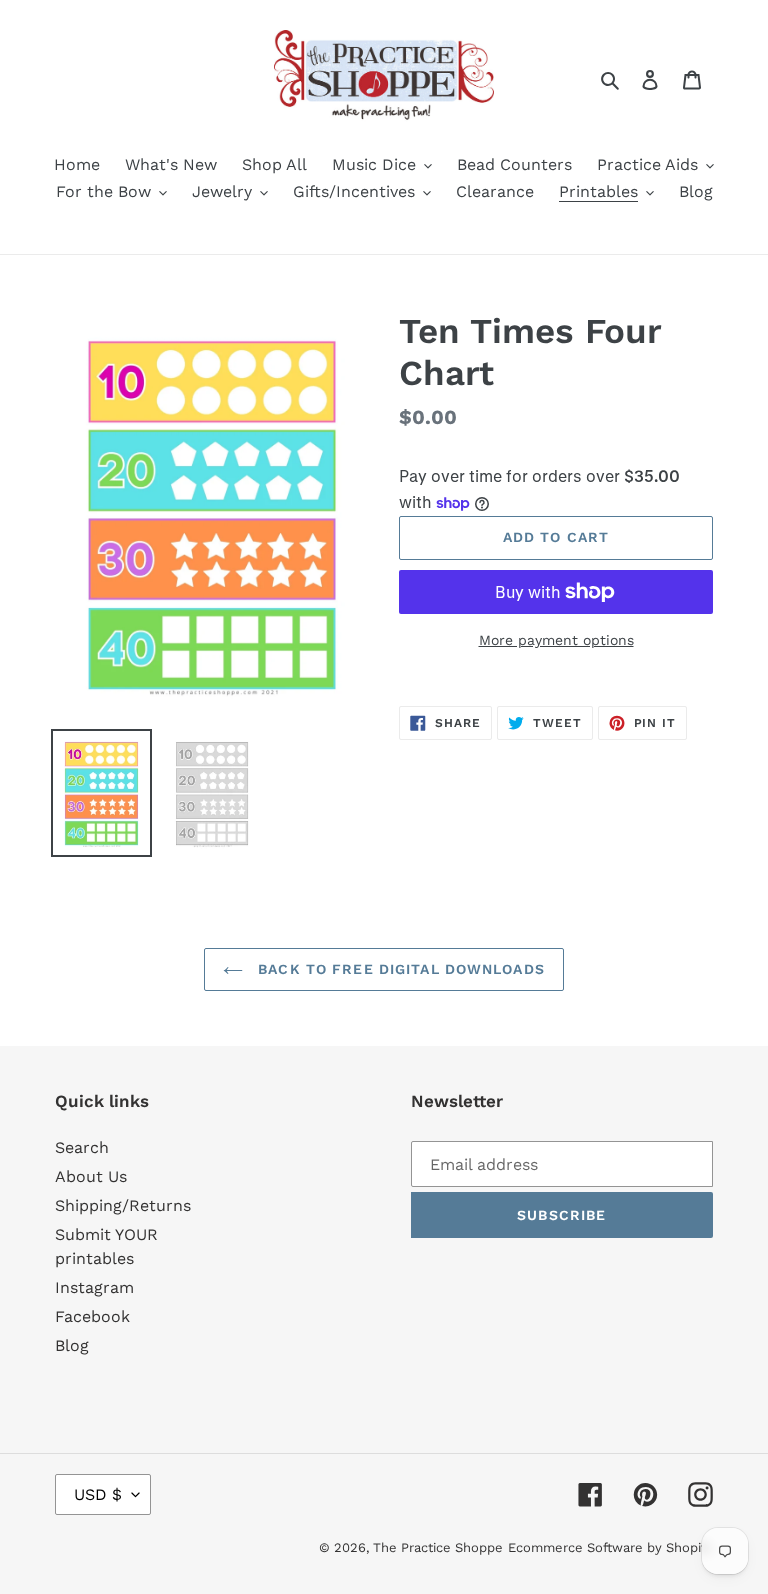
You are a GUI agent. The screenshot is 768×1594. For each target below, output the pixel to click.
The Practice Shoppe (438, 1547)
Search (82, 1147)
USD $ (98, 1494)
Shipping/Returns (123, 1205)
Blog (72, 1345)
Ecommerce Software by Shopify (610, 1547)
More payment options (556, 640)
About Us (91, 1176)
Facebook (92, 1316)
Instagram (94, 1287)
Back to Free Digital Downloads (399, 969)
